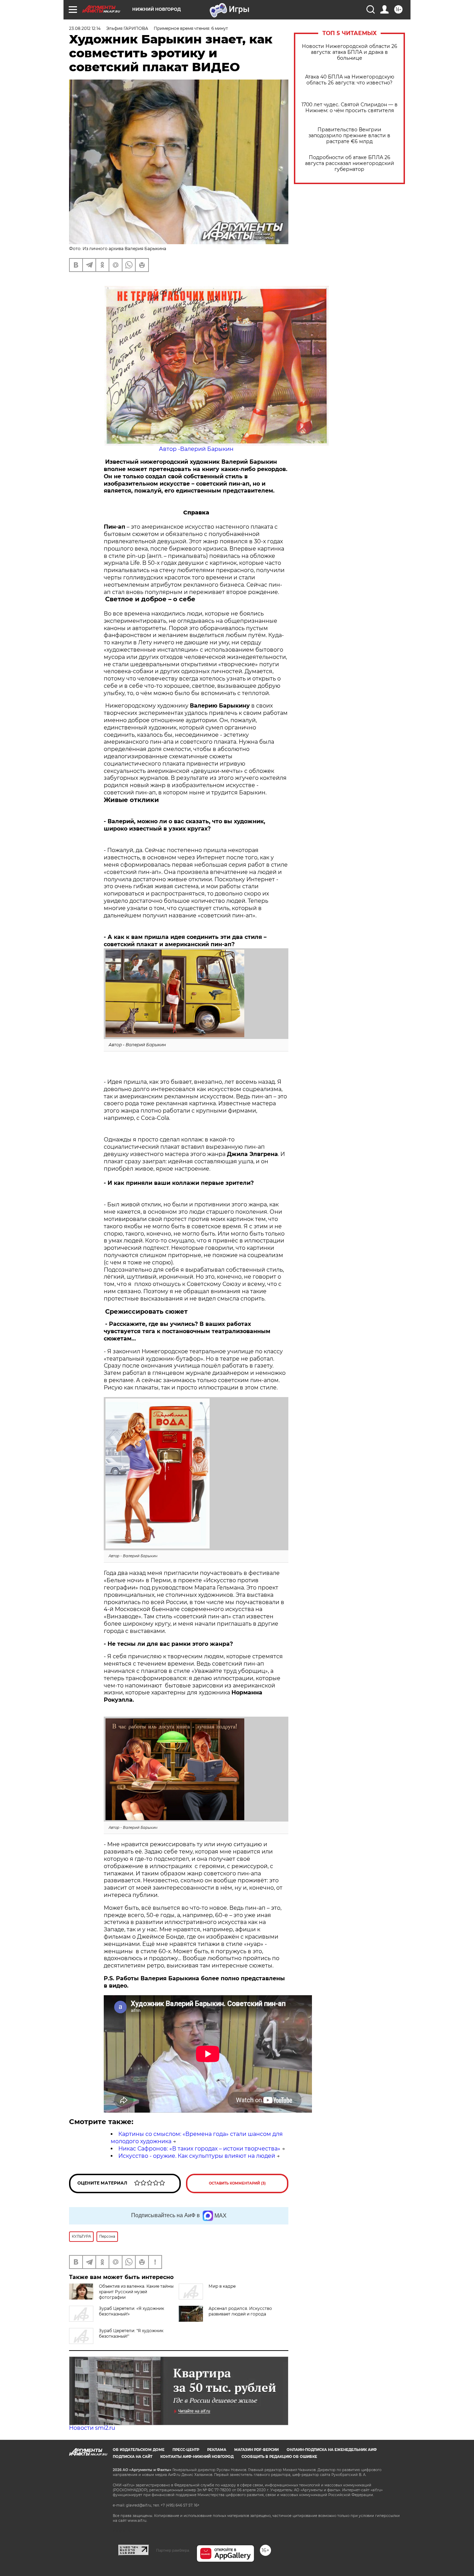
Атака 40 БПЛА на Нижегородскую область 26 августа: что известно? (350, 80)
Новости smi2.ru (92, 2428)
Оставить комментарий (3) (237, 2183)
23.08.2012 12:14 (85, 28)
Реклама (217, 2450)
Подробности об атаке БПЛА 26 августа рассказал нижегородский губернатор (350, 163)
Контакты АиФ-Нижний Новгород (197, 2457)
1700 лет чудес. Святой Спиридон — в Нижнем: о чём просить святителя (350, 108)
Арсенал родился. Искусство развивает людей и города (240, 2311)
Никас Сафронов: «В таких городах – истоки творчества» (199, 2149)
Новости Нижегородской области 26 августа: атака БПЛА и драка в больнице (350, 52)
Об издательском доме (139, 2450)
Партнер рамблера (173, 2550)
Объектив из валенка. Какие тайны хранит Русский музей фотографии (136, 2292)
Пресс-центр (186, 2450)
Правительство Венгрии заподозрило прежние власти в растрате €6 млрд (349, 136)
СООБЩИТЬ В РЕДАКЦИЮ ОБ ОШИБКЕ (279, 2457)
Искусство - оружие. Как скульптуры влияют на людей (197, 2156)
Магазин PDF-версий (256, 2450)
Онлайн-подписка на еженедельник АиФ (332, 2450)
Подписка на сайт (133, 2457)
